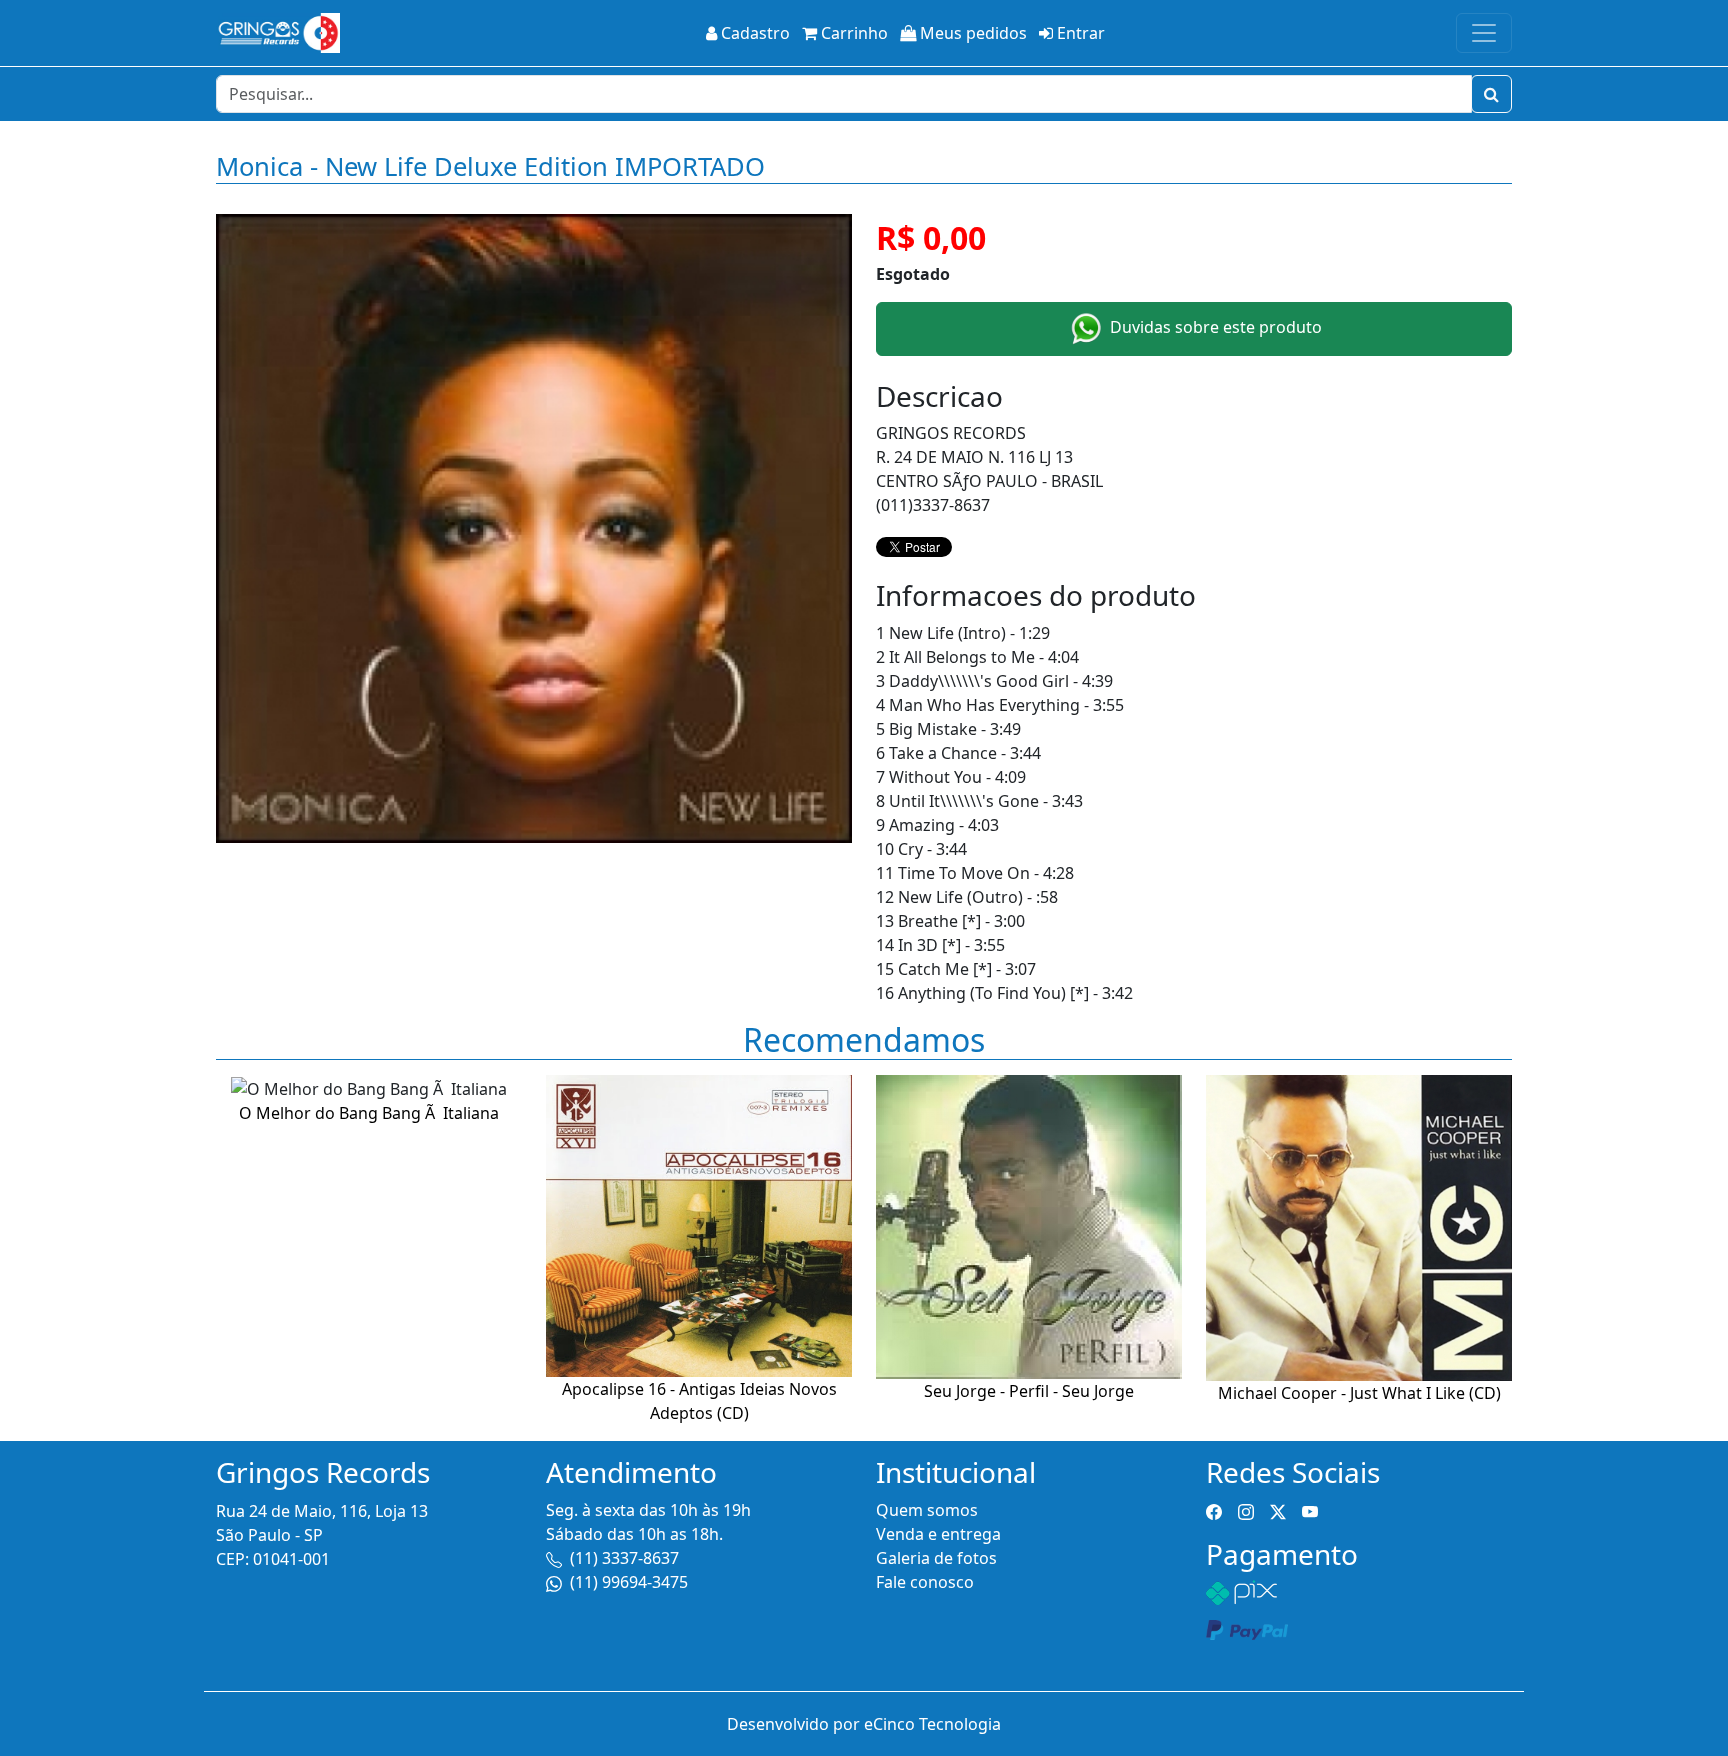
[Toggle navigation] (1484, 33)
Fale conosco (925, 1582)
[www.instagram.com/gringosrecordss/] (1246, 1510)
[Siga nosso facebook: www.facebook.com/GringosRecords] (1214, 1510)
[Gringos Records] (278, 33)
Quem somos (927, 1510)
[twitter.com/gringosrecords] (1278, 1510)
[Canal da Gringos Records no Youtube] (1310, 1510)
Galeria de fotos (936, 1558)
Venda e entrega (938, 1534)
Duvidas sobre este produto (1214, 327)
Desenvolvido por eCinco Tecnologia (864, 1724)
